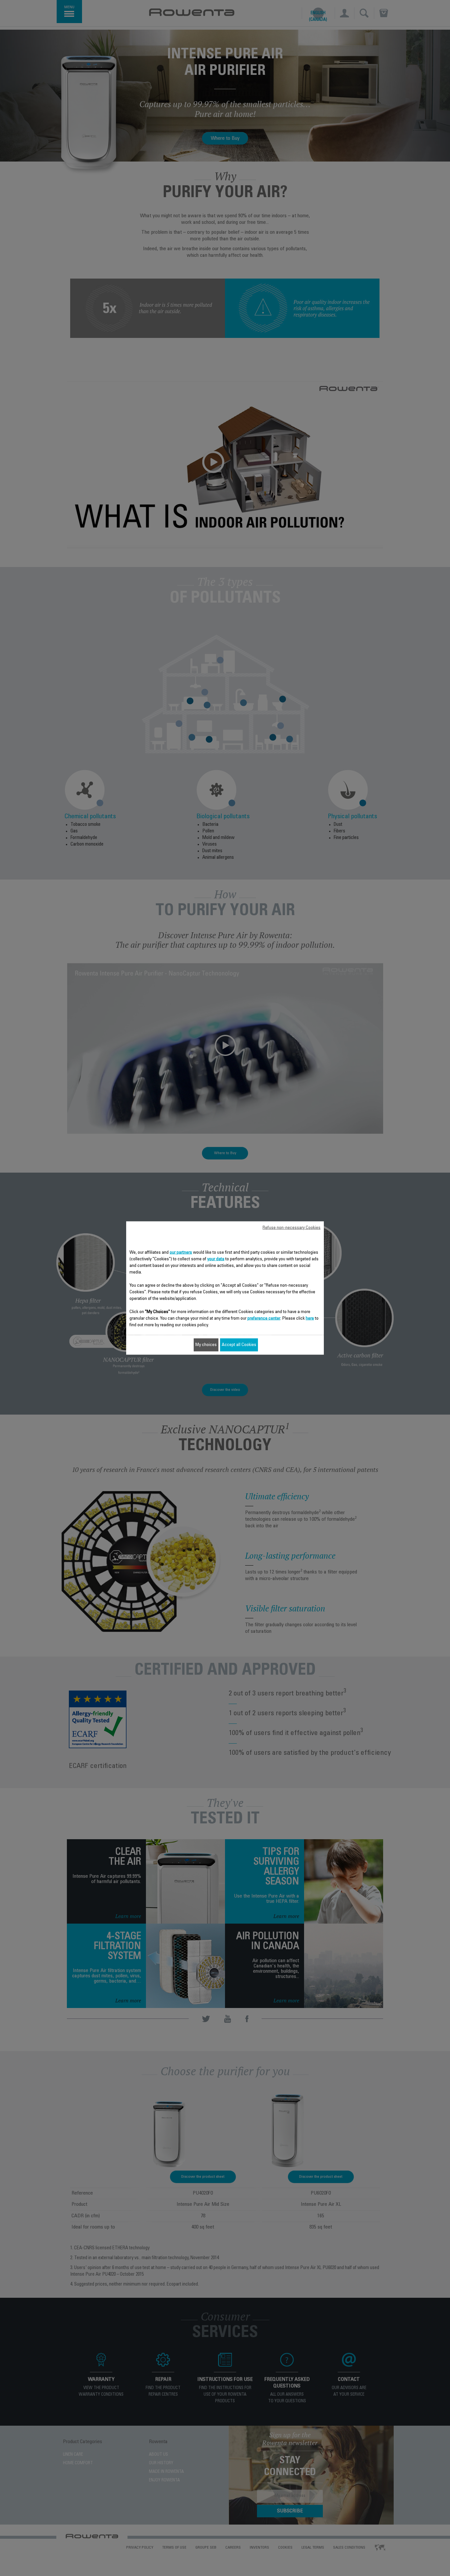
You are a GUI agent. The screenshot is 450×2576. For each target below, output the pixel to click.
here (310, 1319)
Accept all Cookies (239, 1345)
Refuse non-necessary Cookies (292, 1228)
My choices (206, 1345)
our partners (181, 1253)
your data (216, 1259)
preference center (264, 1319)
